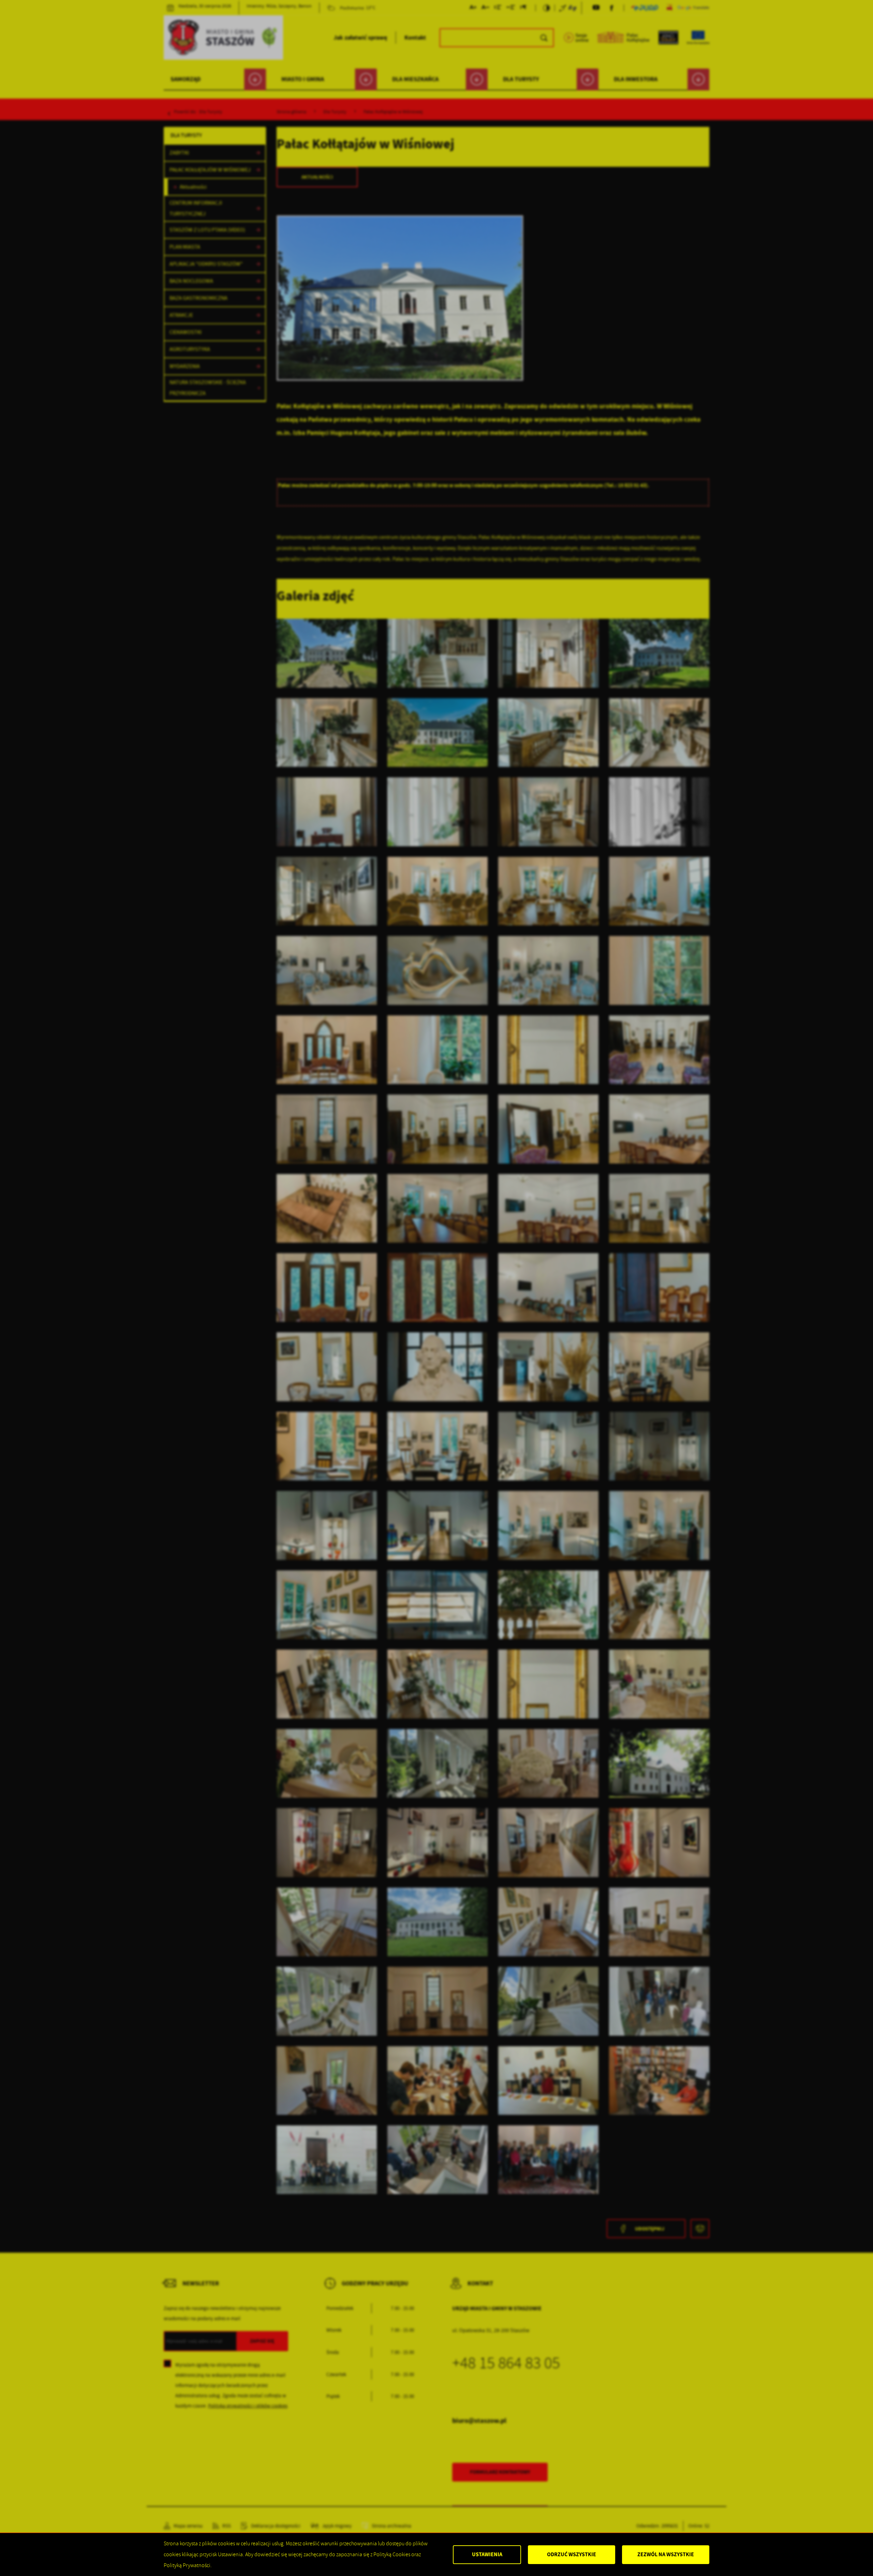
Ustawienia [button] (487, 2554)
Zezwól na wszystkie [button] (666, 2554)
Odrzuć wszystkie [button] (572, 2554)
